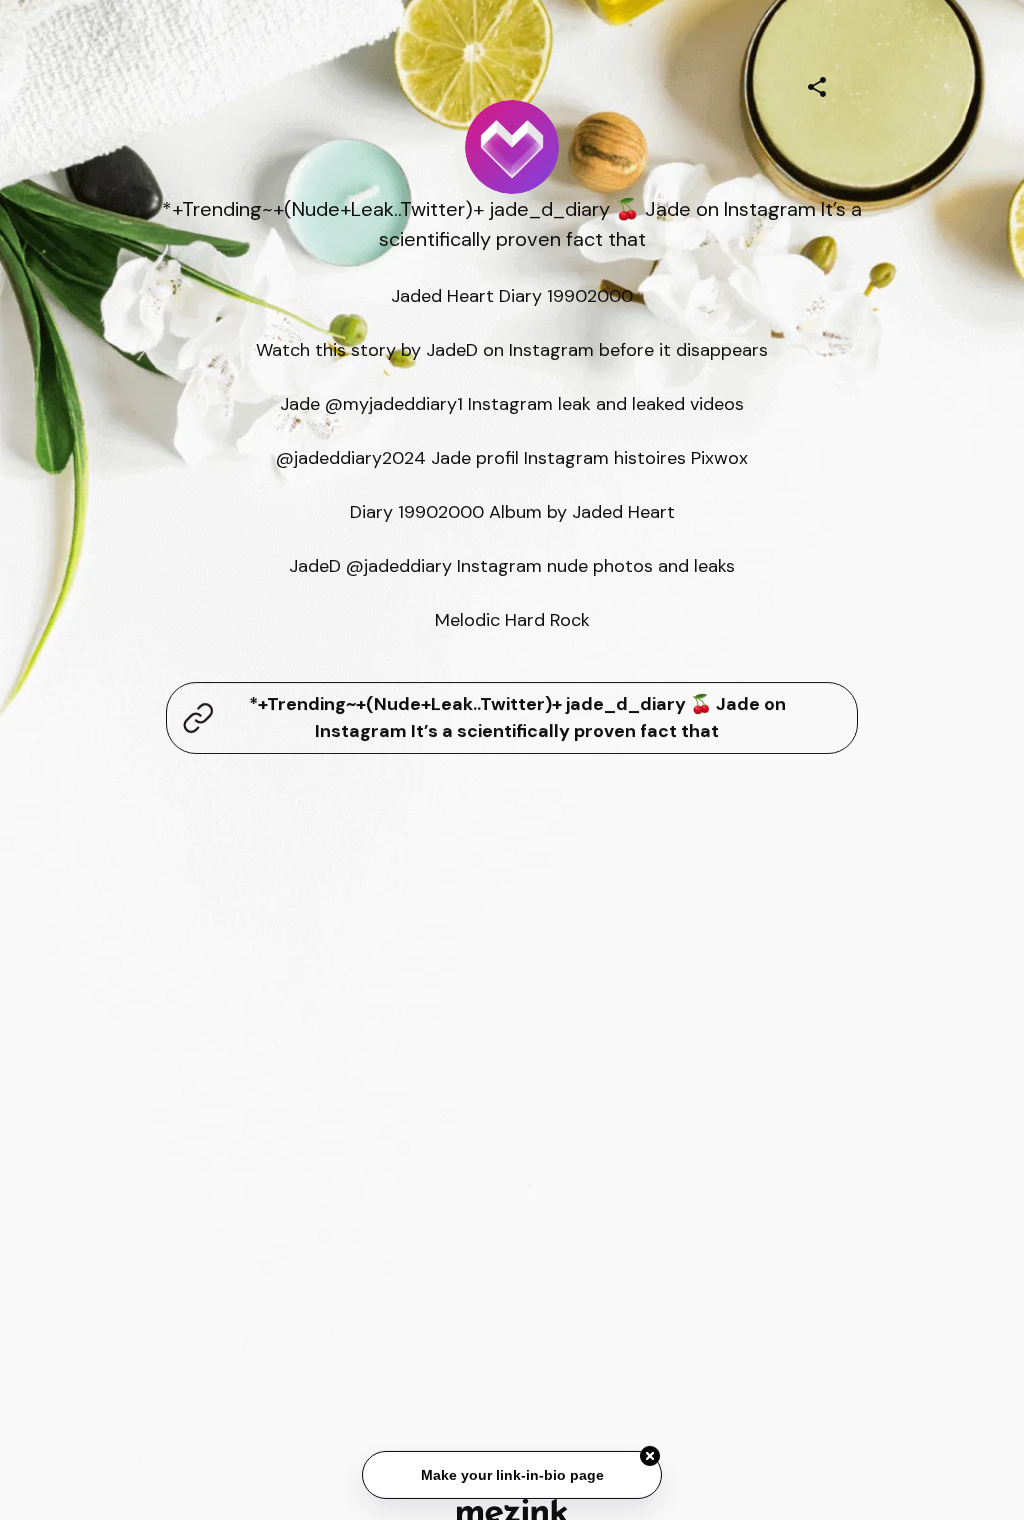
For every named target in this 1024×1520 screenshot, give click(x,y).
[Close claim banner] (650, 1456)
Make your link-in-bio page (511, 1474)
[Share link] (817, 84)
